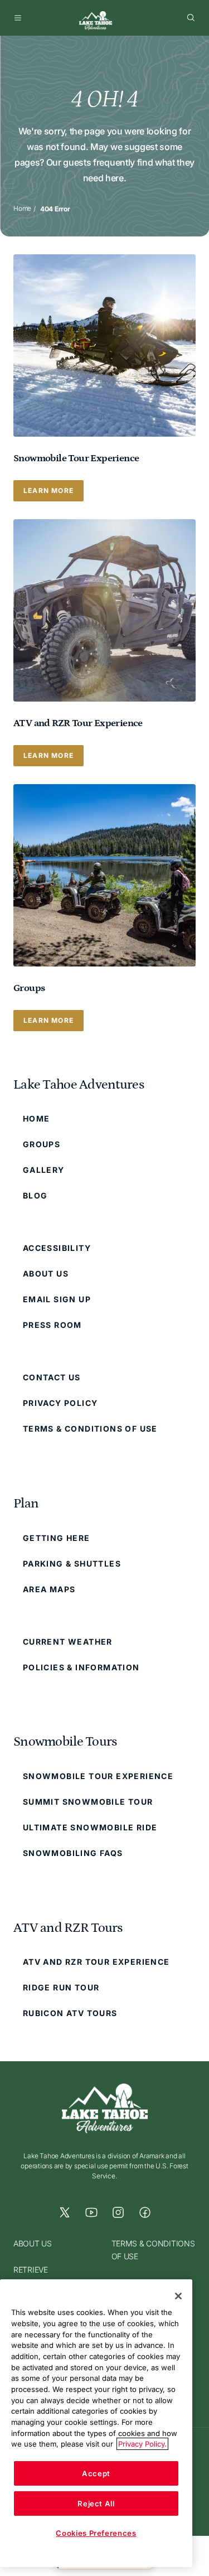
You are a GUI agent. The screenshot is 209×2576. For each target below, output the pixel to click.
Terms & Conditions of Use (90, 1429)
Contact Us (52, 1377)
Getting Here (57, 1538)
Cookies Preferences (96, 2533)
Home (22, 208)
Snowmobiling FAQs (73, 1853)
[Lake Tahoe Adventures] (96, 21)
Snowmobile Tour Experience (98, 1776)
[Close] (178, 2296)
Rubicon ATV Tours (70, 2013)
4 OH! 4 (104, 99)
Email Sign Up (57, 1299)
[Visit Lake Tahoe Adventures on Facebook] (145, 2212)
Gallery (44, 1170)
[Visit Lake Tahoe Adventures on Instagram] (118, 2212)
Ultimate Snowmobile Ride (90, 1827)
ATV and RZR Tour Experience (96, 1962)
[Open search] (191, 18)
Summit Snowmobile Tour (88, 1802)
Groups (42, 1144)
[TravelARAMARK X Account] (65, 2212)
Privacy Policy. (142, 2444)
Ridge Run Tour (61, 1987)
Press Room (52, 1325)
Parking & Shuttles (72, 1564)
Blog (35, 1195)
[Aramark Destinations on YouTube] (91, 2212)
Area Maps (49, 1589)
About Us (46, 1273)
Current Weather (68, 1642)
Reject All (96, 2503)
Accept (96, 2473)
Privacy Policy (60, 1403)
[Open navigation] (18, 18)
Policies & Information (81, 1667)
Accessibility (57, 1248)
